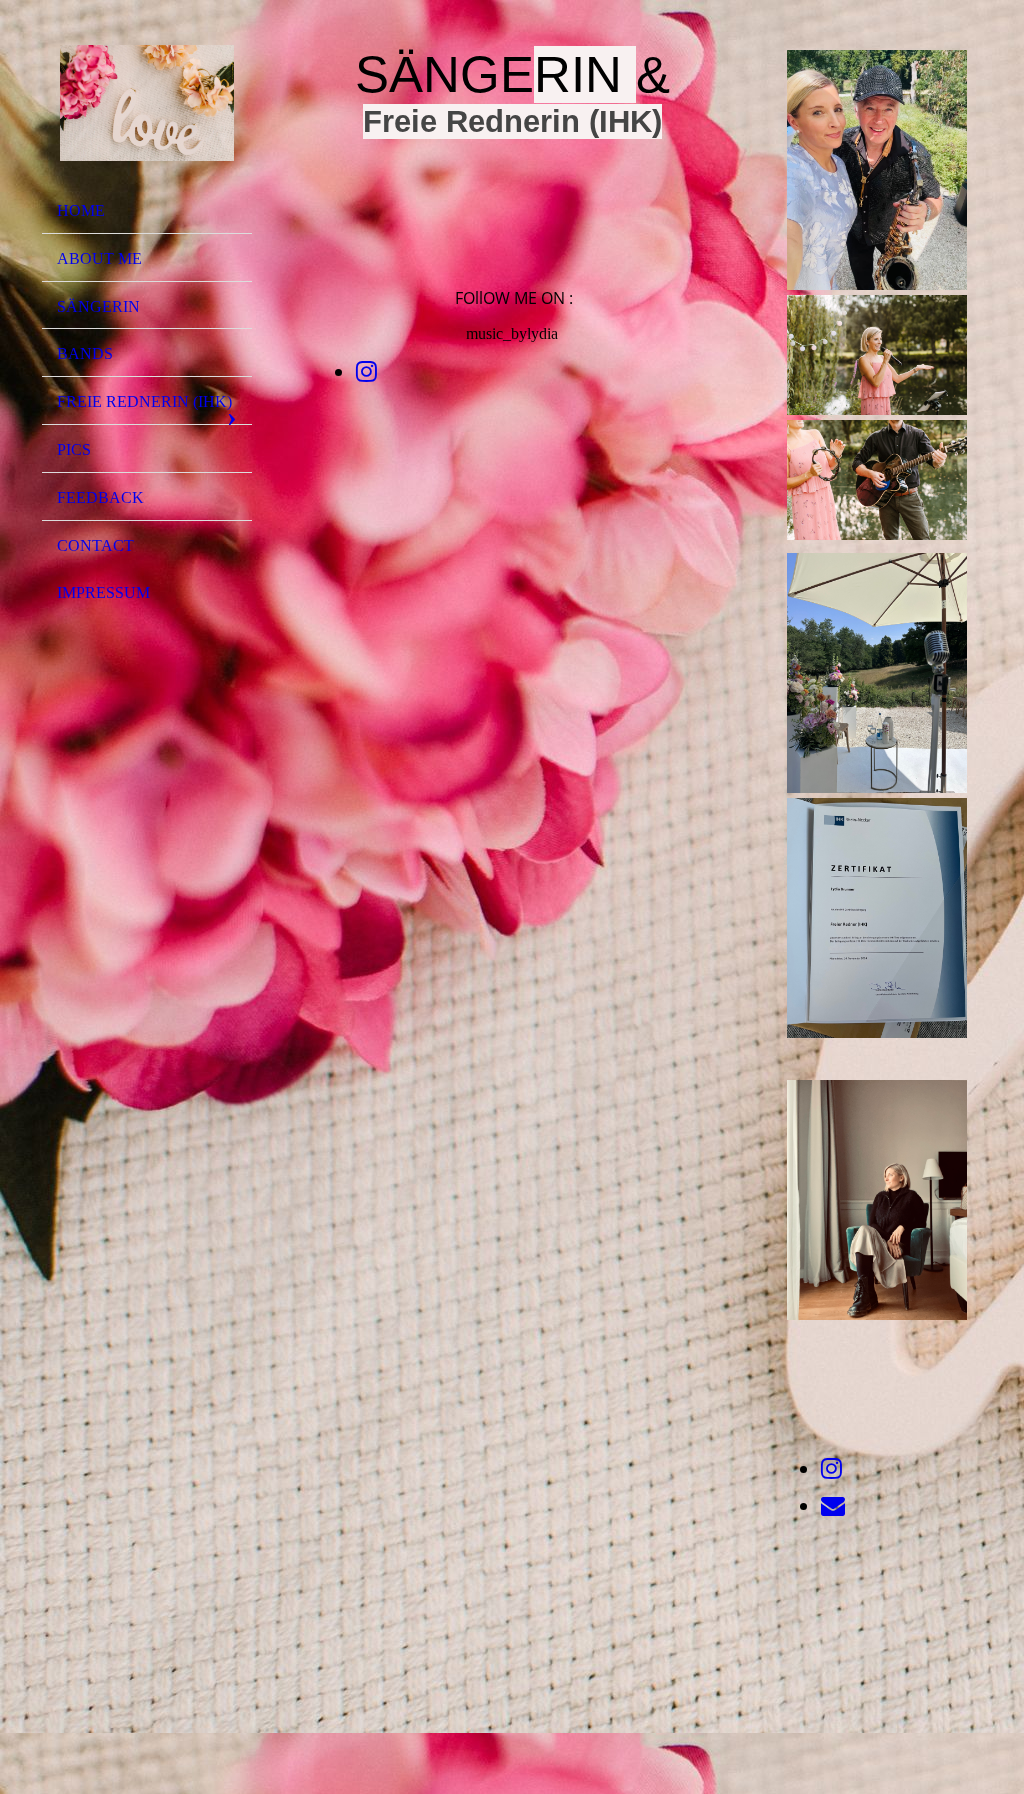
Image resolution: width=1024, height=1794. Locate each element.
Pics (74, 449)
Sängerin (98, 306)
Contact (95, 545)
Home (81, 210)
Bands (85, 353)
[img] (147, 103)
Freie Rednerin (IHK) (144, 401)
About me (99, 258)
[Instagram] (366, 372)
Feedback (100, 497)
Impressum (103, 592)
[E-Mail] (833, 1506)
